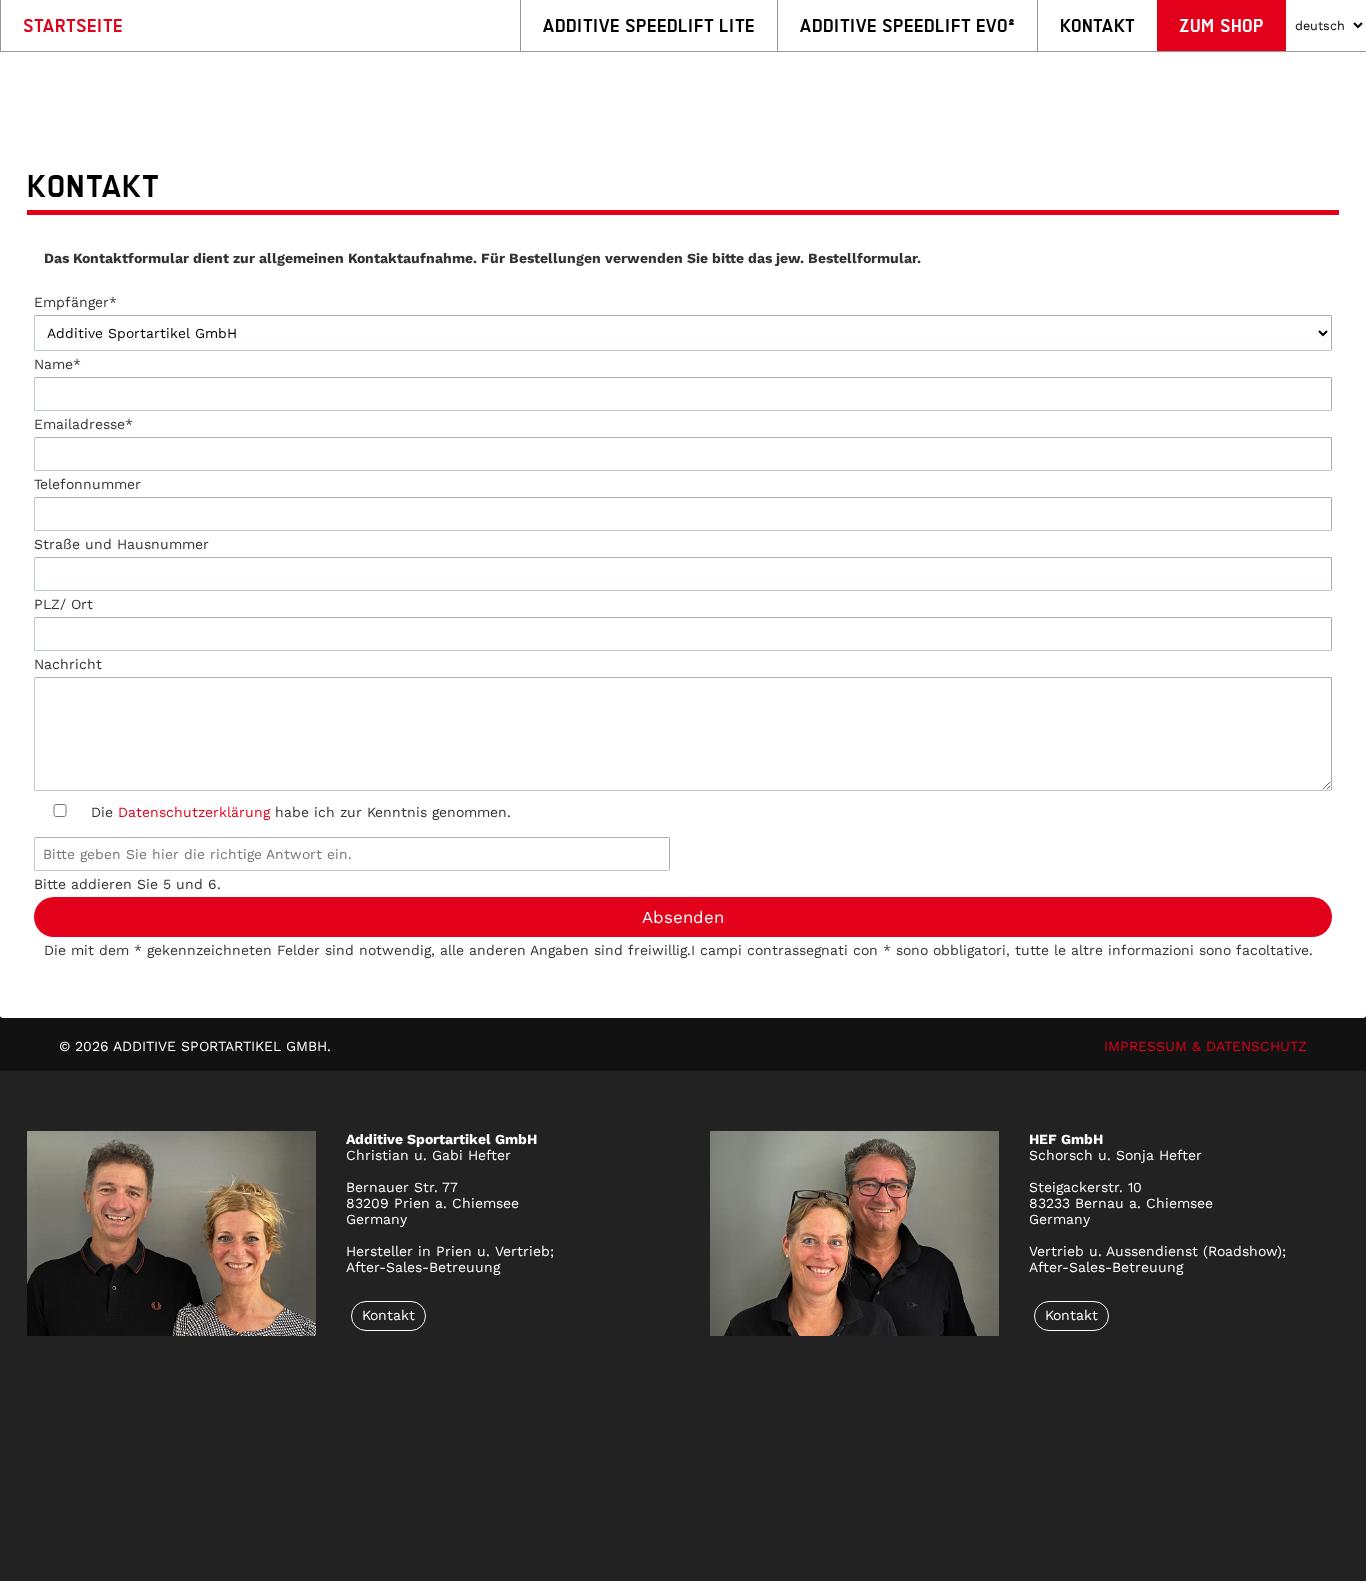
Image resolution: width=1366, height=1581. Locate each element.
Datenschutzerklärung (194, 812)
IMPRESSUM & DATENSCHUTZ (1205, 1046)
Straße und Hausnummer (121, 544)
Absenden (683, 917)
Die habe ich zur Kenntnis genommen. (301, 812)
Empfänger (75, 302)
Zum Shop (1221, 25)
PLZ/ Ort (63, 604)
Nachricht (68, 664)
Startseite (73, 25)
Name (57, 364)
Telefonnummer (87, 484)
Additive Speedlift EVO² (907, 25)
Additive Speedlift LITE (649, 25)
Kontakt (1097, 25)
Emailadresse (83, 424)
